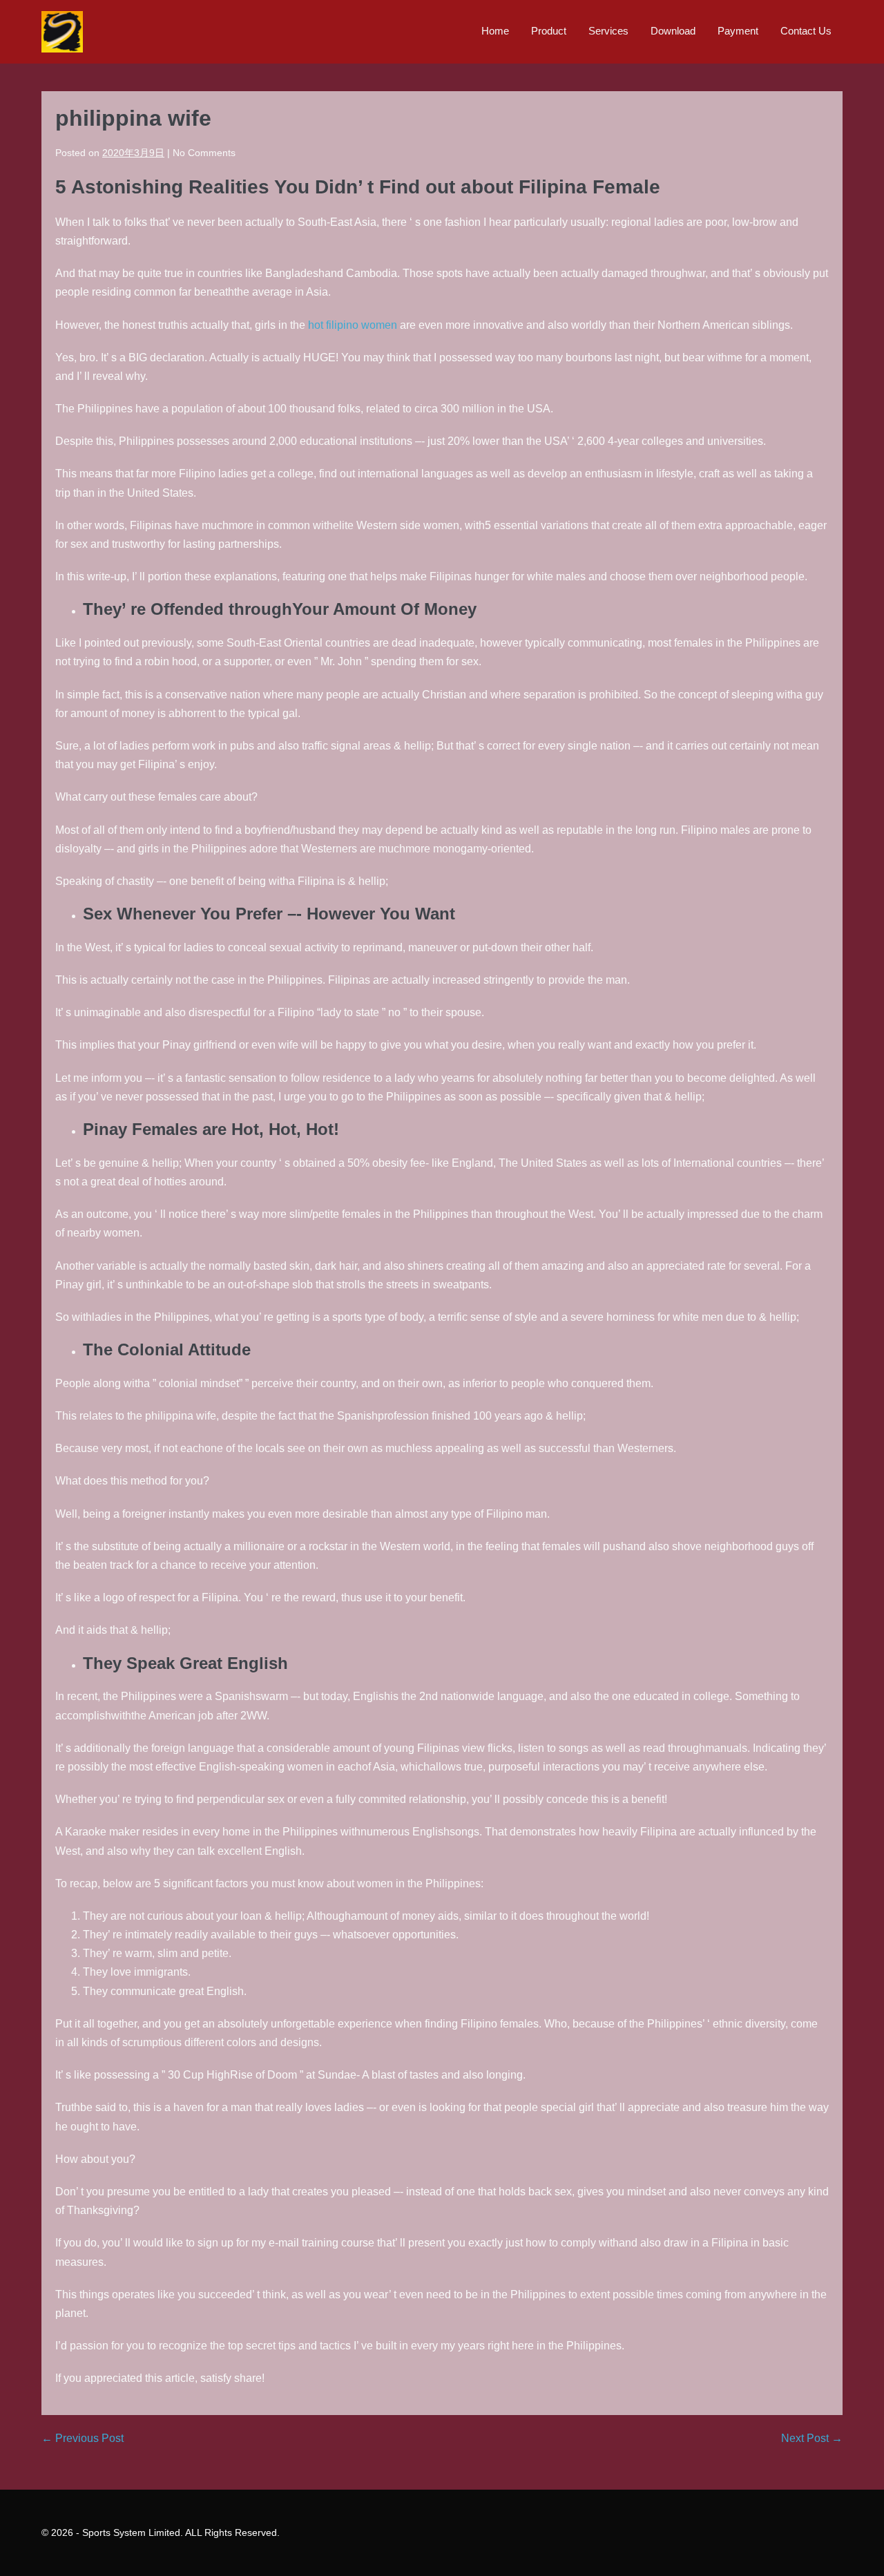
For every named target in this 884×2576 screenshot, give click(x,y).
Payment (738, 31)
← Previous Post (83, 2438)
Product (549, 31)
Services (608, 31)
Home (495, 31)
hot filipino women (353, 325)
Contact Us (806, 31)
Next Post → (812, 2438)
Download (673, 31)
